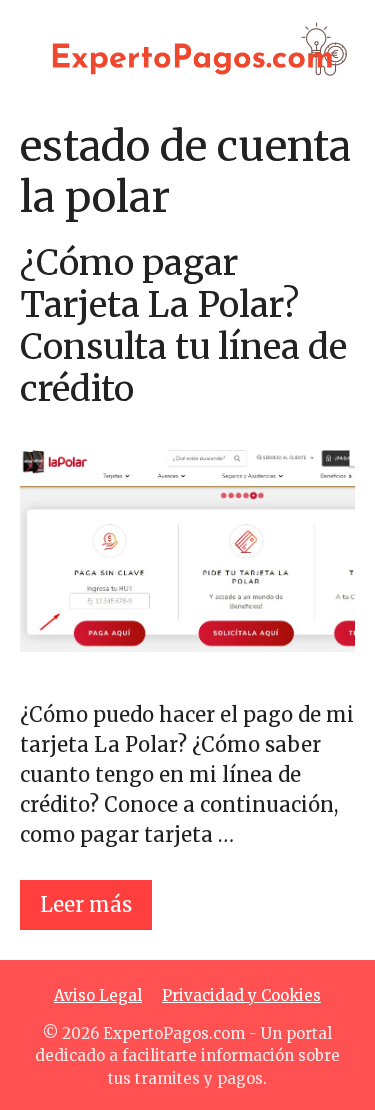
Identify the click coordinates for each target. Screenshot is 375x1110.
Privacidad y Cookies (241, 995)
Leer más (86, 904)
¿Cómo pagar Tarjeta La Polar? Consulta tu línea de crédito (183, 326)
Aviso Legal (98, 995)
